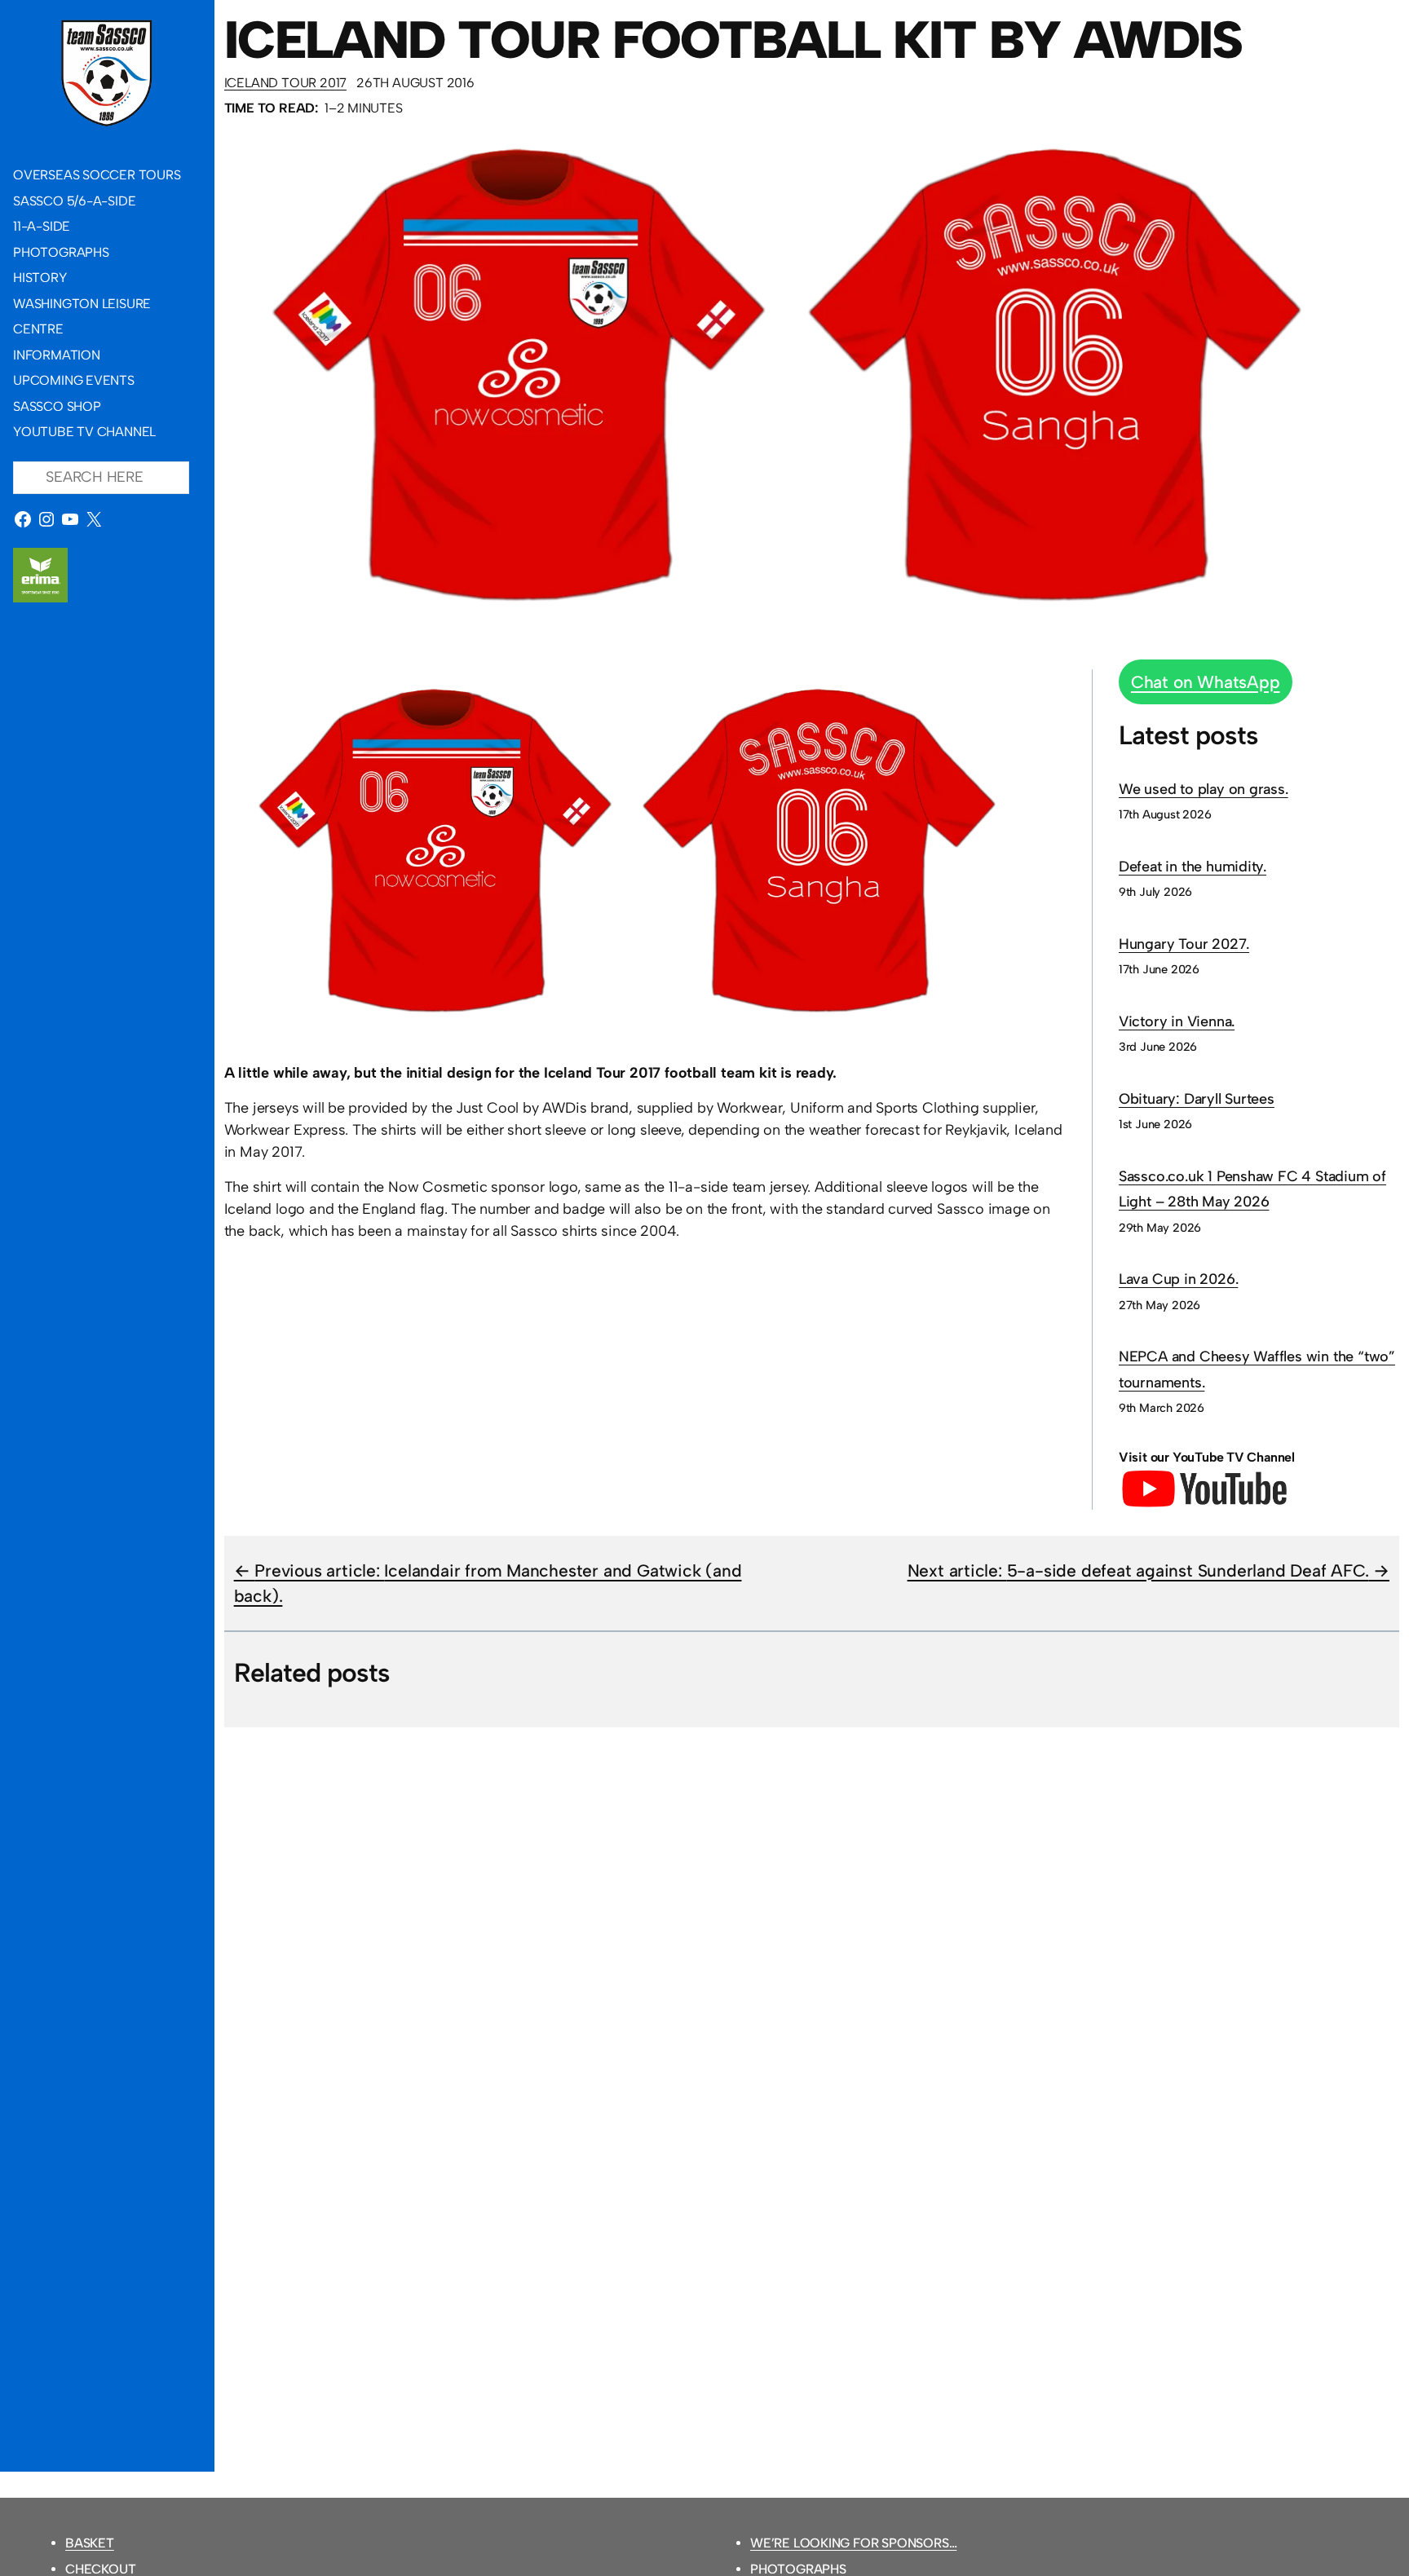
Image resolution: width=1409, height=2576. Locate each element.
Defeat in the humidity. (1193, 867)
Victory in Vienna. (1177, 1021)
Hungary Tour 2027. (1184, 944)
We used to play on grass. (1204, 789)
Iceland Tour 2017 (285, 83)
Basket (90, 2543)
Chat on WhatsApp (1206, 682)
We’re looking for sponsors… (853, 2543)
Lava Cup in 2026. (1178, 1279)
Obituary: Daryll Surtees (1197, 1099)
